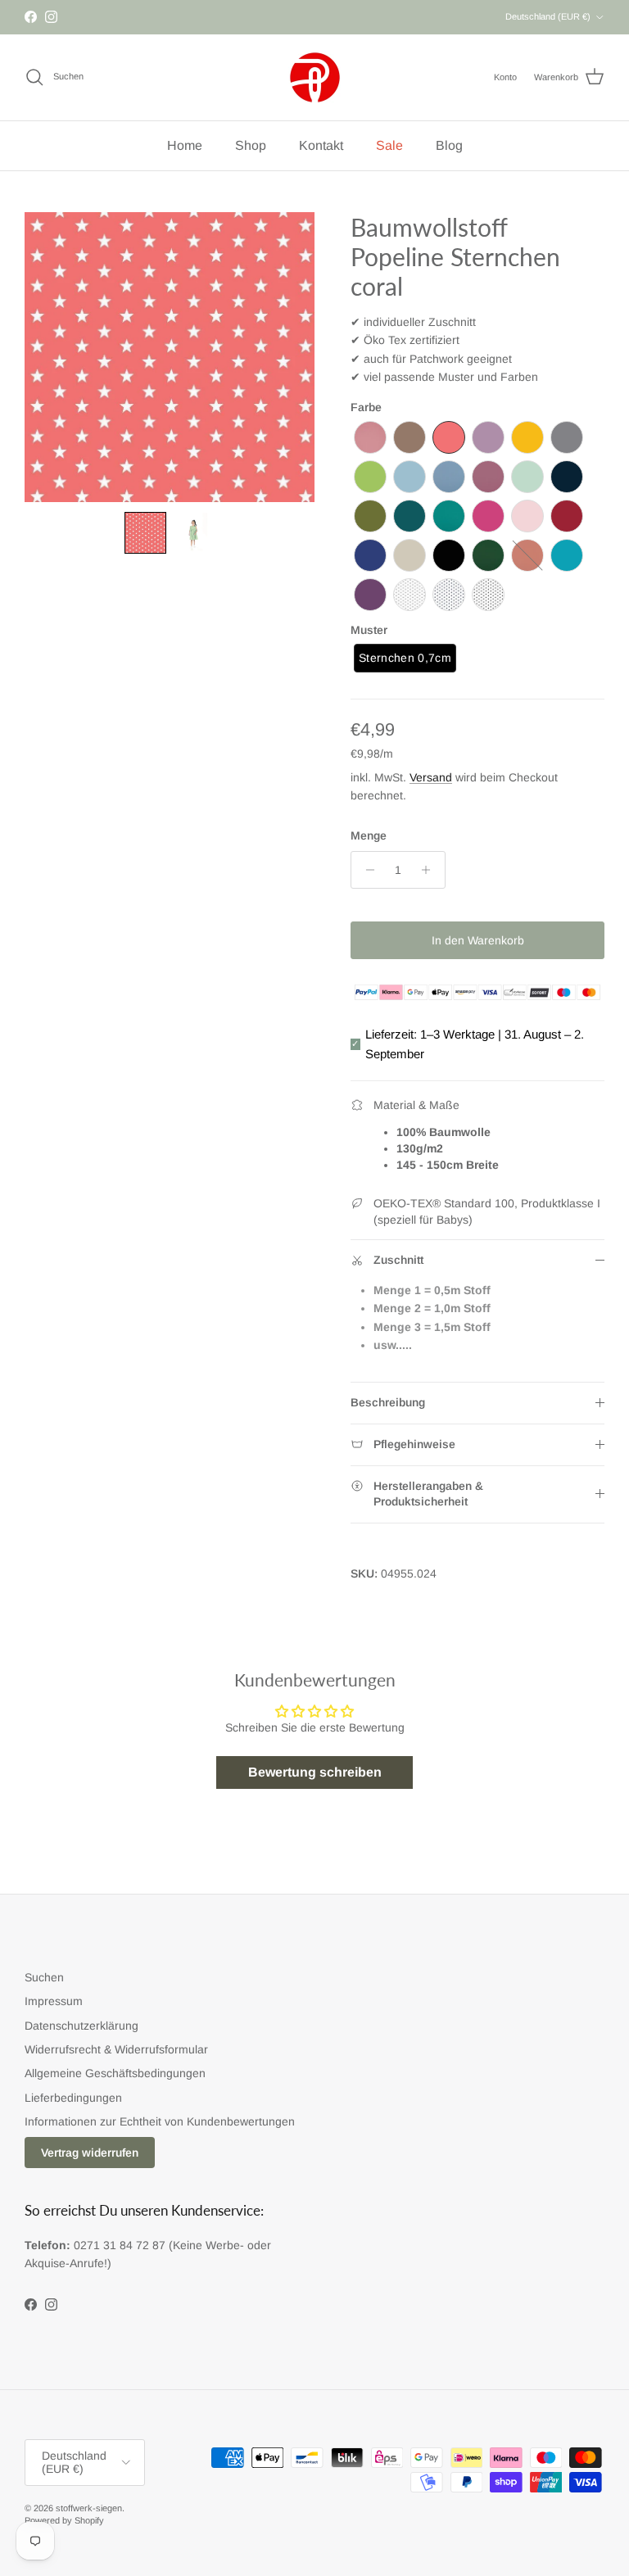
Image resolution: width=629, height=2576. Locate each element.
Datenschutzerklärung (81, 2026)
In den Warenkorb (478, 940)
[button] (145, 533)
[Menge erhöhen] (430, 870)
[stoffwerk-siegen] (315, 77)
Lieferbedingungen (73, 2098)
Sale (389, 145)
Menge (369, 835)
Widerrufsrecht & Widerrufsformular (116, 2049)
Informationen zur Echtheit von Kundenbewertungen (160, 2121)
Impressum (54, 2001)
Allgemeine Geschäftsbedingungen (115, 2073)
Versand (431, 777)
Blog (449, 145)
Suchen (44, 1977)
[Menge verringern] (366, 870)
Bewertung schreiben (315, 1772)
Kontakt (321, 145)
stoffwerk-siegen (89, 2508)
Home (185, 145)
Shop (251, 145)
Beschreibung (388, 1402)
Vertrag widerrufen (90, 2153)
